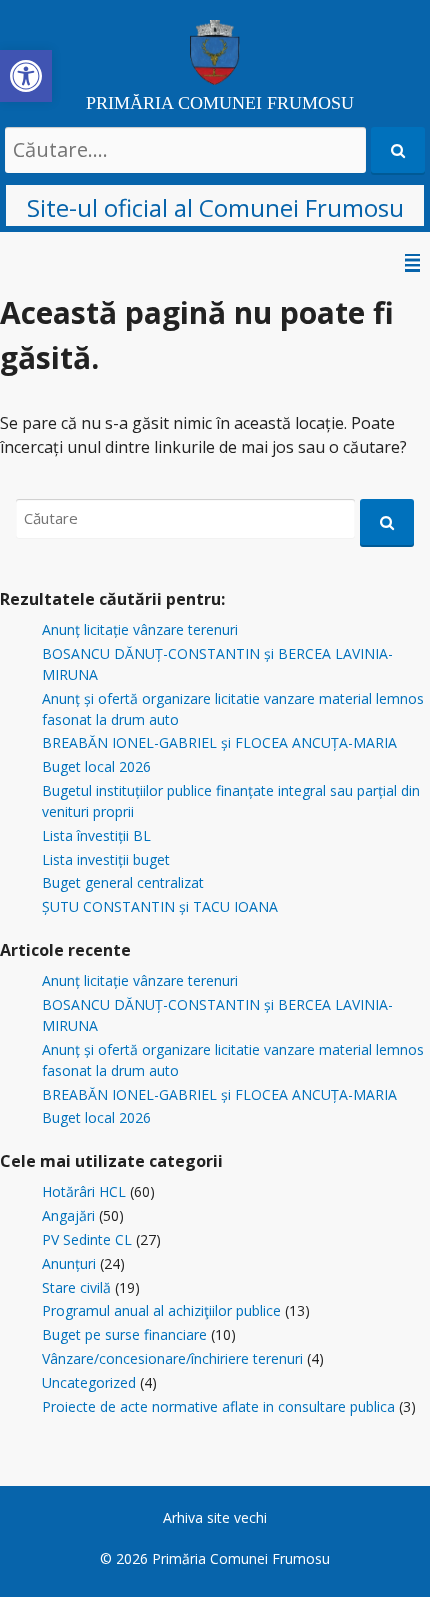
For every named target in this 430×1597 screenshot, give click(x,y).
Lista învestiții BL (96, 835)
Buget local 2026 (96, 766)
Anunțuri (69, 1263)
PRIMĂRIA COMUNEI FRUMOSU (220, 103)
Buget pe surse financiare (124, 1334)
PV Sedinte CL (87, 1239)
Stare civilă (76, 1287)
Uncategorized (89, 1382)
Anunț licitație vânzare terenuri (140, 629)
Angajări (68, 1215)
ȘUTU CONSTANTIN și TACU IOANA (160, 906)
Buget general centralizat (123, 882)
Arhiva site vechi (215, 1517)
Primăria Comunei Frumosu (241, 1558)
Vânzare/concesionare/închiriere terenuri (172, 1358)
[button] (26, 76)
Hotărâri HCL (84, 1191)
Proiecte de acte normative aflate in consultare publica (218, 1406)
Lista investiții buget (106, 859)
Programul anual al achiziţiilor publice (161, 1310)
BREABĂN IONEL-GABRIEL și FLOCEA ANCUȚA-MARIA (219, 742)
